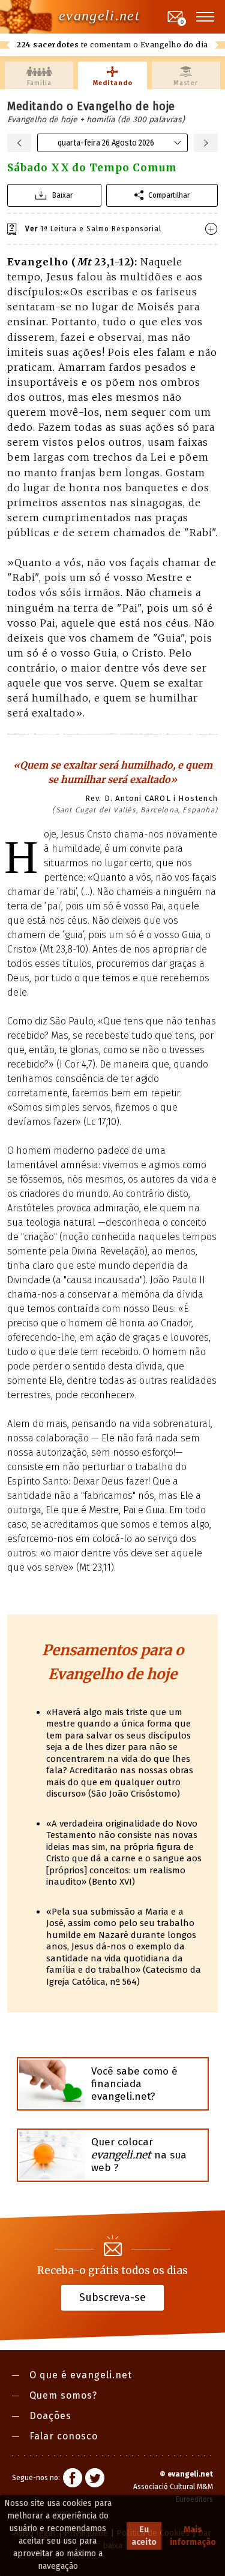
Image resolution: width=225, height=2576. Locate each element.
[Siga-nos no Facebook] (73, 2480)
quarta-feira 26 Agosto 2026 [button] (106, 143)
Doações (50, 2416)
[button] (206, 17)
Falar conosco (64, 2436)
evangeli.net (99, 16)
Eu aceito (144, 2536)
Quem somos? (63, 2395)
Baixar (62, 195)
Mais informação (193, 2536)
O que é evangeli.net (81, 2375)
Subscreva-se (112, 2297)
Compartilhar (169, 195)
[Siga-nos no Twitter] (95, 2480)
